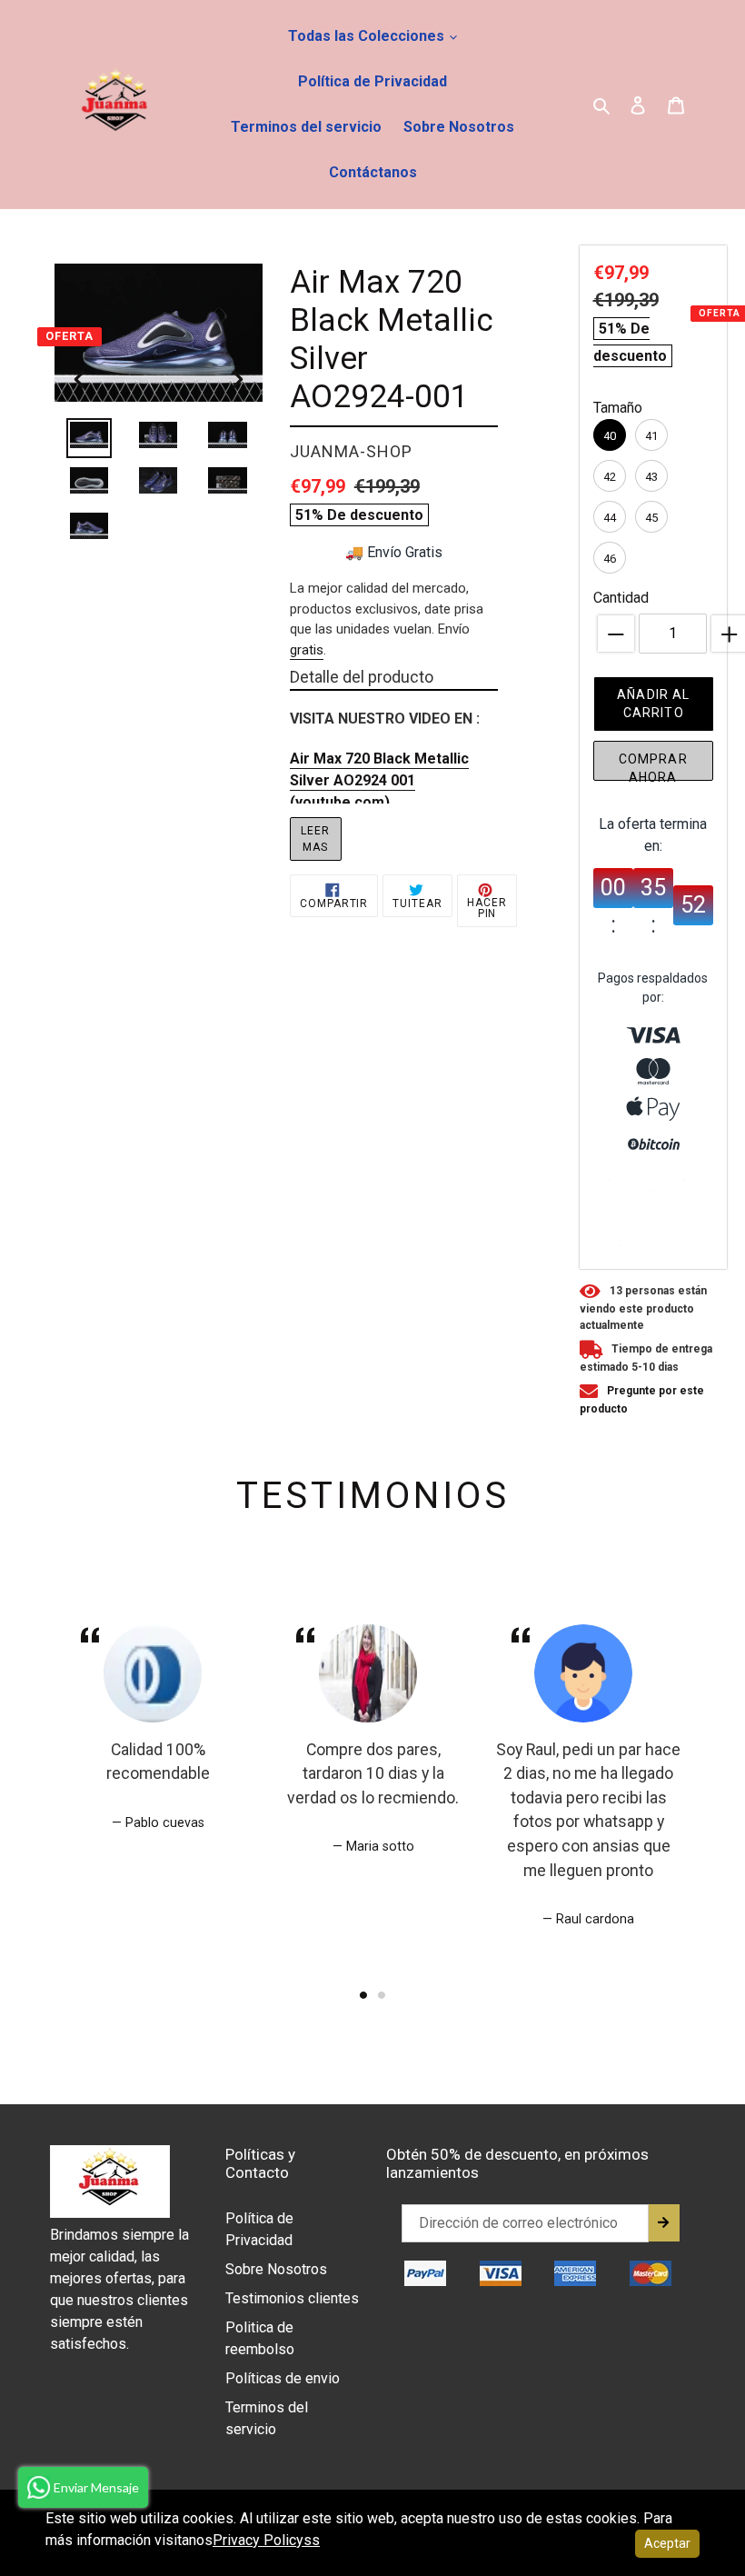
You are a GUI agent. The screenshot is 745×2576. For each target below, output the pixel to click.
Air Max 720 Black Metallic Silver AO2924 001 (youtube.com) (379, 780)
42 (610, 477)
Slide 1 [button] (363, 1995)
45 (651, 518)
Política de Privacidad (372, 81)
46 (610, 559)
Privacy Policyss (266, 2540)
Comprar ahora (653, 766)
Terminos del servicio (306, 127)
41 (651, 436)
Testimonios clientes (292, 2298)
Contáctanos (373, 172)
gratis (307, 650)
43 (651, 477)
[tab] (363, 1995)
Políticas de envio (283, 2378)
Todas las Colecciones (368, 36)
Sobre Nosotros (459, 127)
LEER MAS (315, 839)
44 (610, 518)
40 (610, 436)
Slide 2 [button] (382, 1995)
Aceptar (667, 2543)
